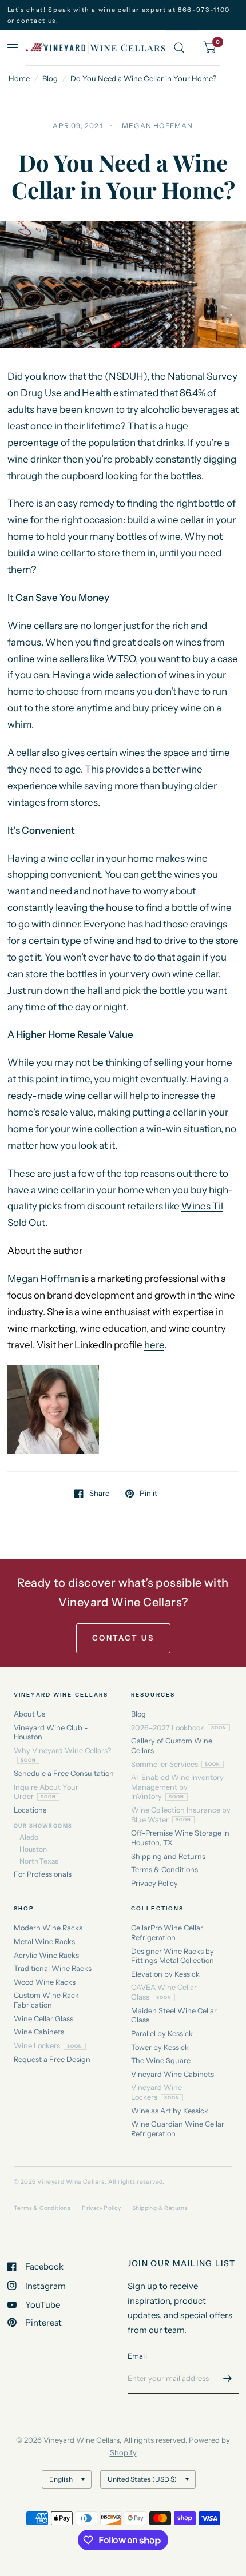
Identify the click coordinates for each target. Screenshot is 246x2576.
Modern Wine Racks (48, 1928)
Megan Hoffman (44, 1279)
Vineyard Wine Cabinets (172, 2074)
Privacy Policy (154, 1883)
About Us (29, 1714)
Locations (30, 1810)
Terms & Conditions (164, 1870)
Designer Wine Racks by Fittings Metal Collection (172, 1956)
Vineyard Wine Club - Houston (51, 1733)
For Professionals (43, 1874)
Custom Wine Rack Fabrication (46, 2000)
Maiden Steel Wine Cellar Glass (174, 2016)
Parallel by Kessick (162, 2034)
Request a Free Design (52, 2059)
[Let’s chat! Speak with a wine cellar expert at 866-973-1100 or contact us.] (123, 15)
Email (137, 2356)
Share (99, 1494)
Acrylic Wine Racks (46, 1955)
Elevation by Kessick (165, 1974)
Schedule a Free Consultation (64, 1773)
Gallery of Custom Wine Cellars (172, 1746)
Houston (33, 1849)
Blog (50, 78)
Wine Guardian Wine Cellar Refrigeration (178, 2129)
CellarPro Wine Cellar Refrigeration (167, 1933)
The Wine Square (161, 2061)
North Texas (39, 1861)
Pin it (148, 1494)
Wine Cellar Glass (43, 2019)
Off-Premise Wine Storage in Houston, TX (180, 1838)
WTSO (121, 659)
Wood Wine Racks (45, 1982)
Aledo (29, 1837)
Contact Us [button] (123, 1638)
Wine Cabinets (39, 2032)
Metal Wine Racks (44, 1942)
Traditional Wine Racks (53, 1968)
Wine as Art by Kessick (170, 2111)
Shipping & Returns (160, 2208)
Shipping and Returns (168, 1856)
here (154, 1345)
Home (19, 78)
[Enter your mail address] (228, 2379)
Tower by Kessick (160, 2047)
